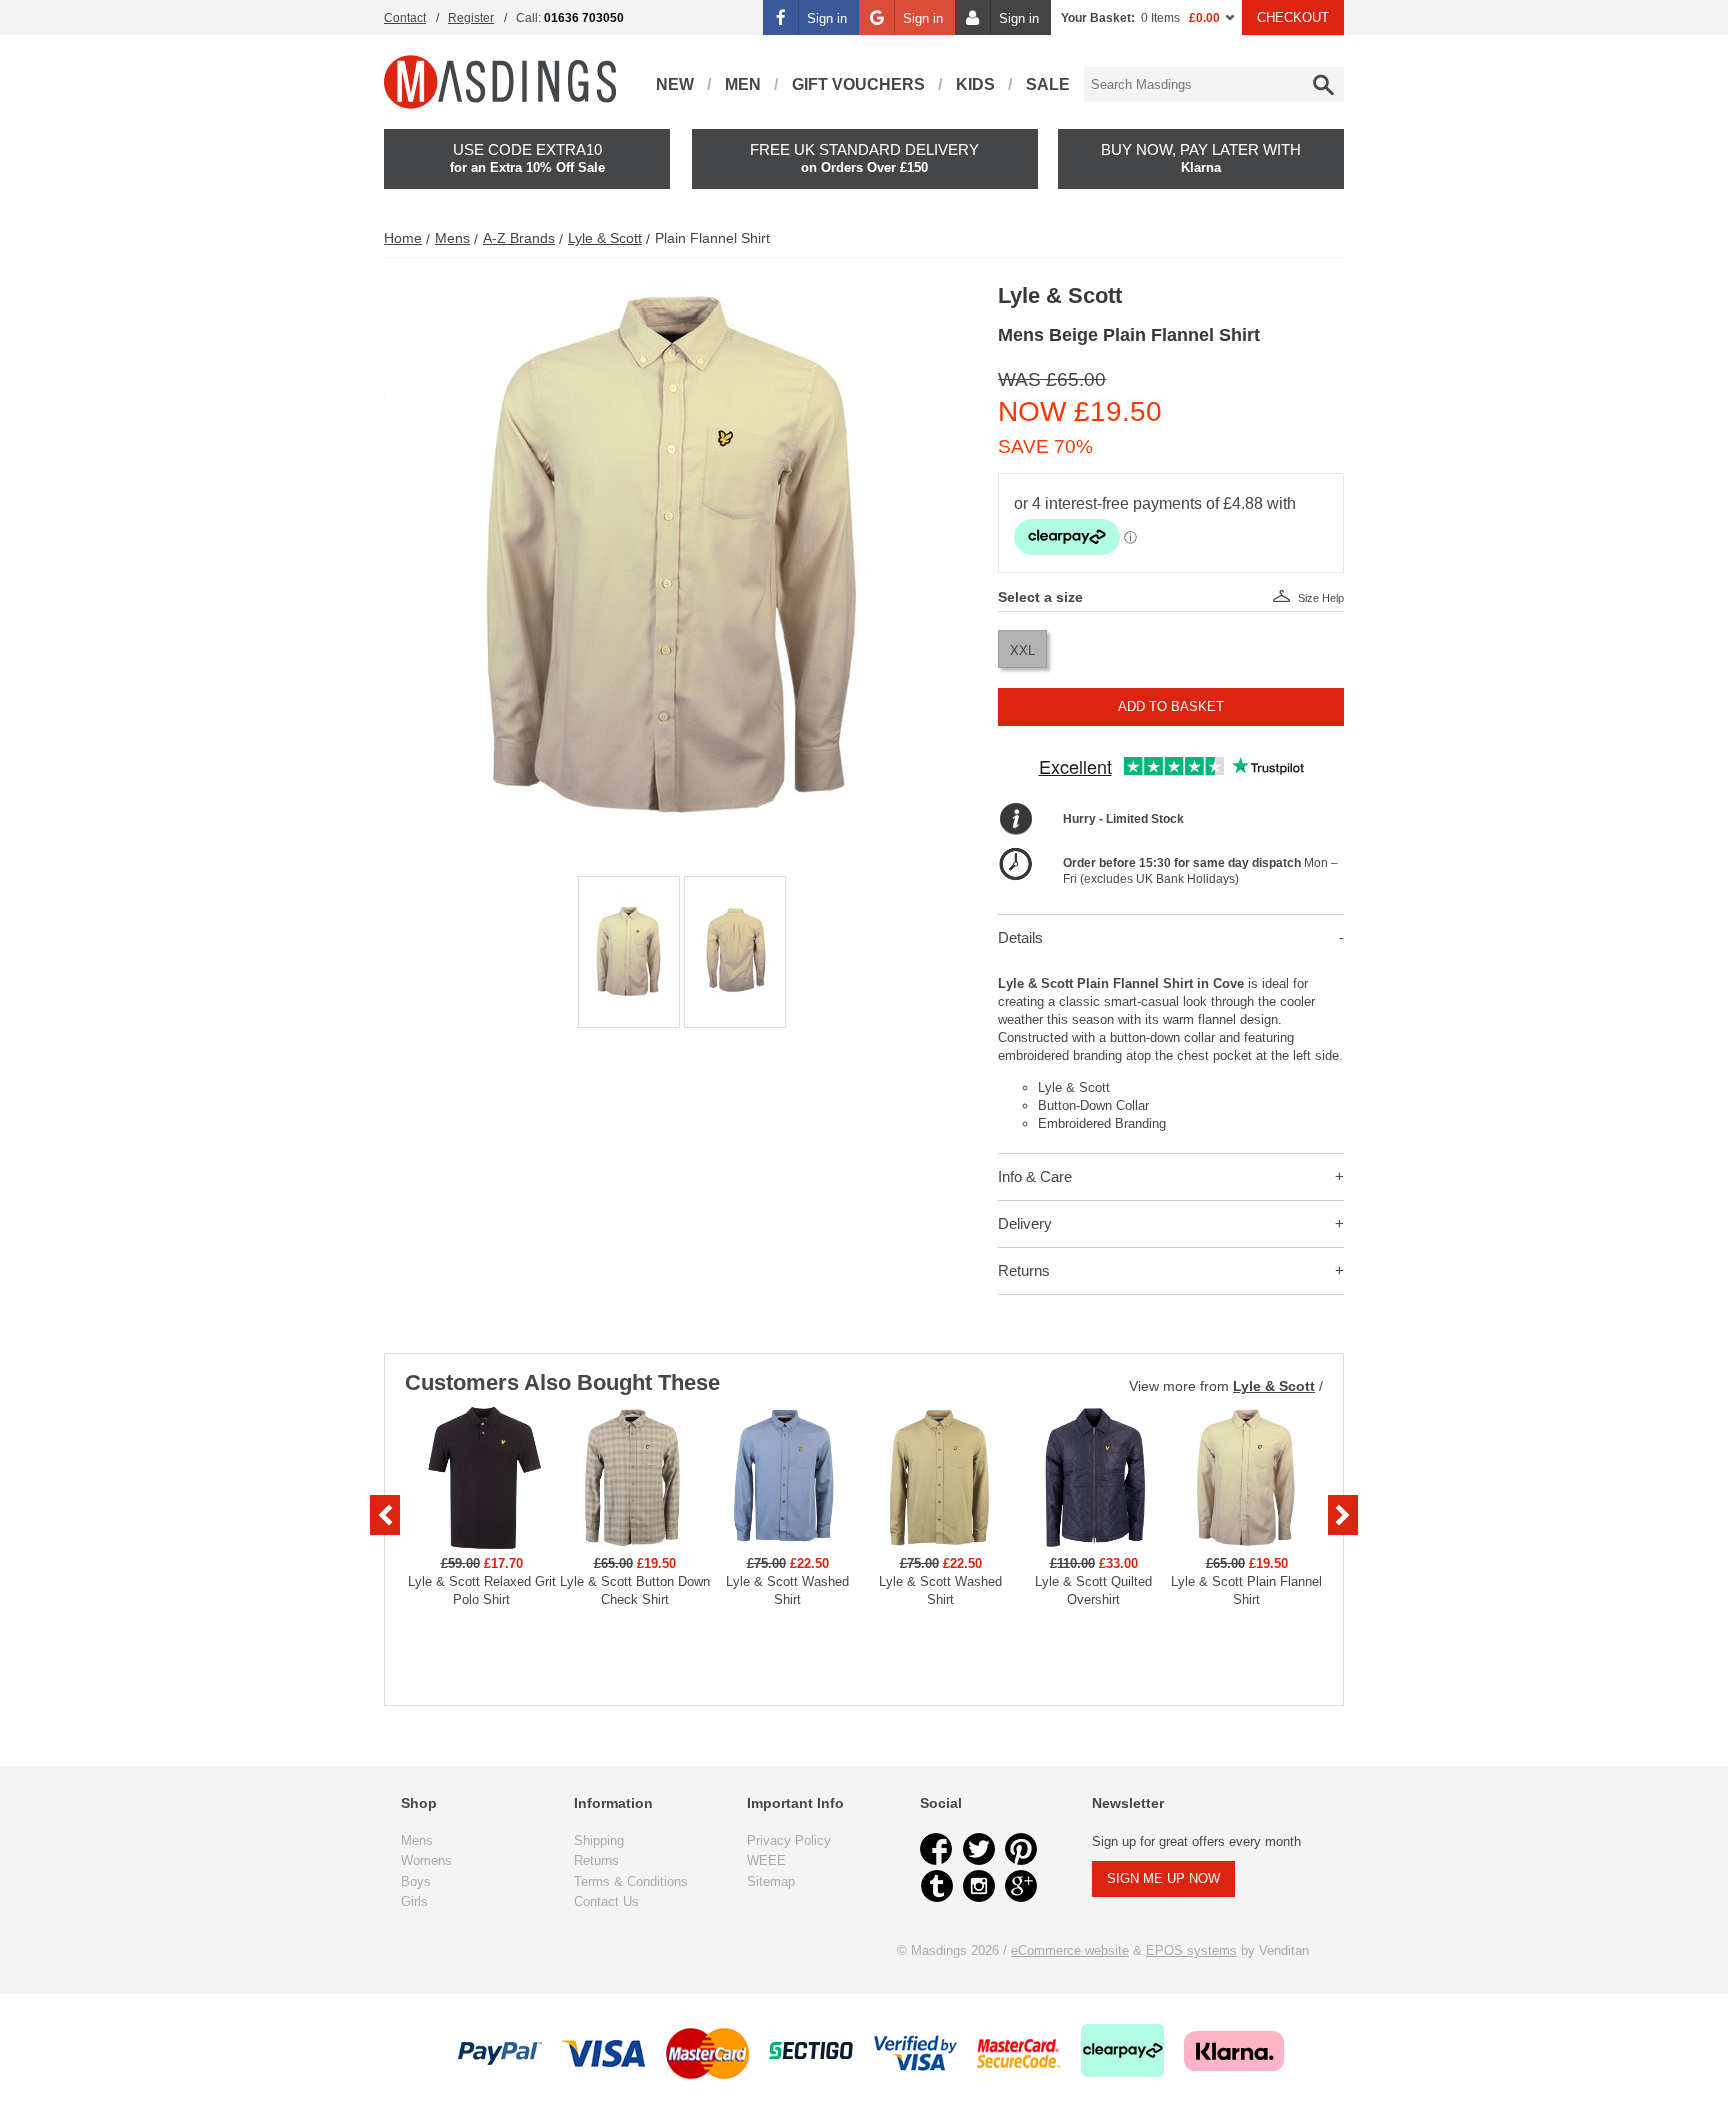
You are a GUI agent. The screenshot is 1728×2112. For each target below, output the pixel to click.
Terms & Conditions (631, 1881)
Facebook (937, 1849)
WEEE (766, 1860)
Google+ (1021, 1886)
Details (1020, 937)
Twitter (979, 1849)
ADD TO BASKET (1171, 706)
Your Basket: (1098, 18)
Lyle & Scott (605, 238)
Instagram (979, 1886)
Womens (426, 1860)
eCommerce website (1070, 1950)
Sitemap (771, 1881)
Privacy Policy (789, 1840)
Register (471, 18)
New (675, 84)
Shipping (599, 1840)
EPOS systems (1191, 1950)
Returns (1024, 1270)
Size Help (1321, 598)
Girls (414, 1901)
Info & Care (1035, 1176)
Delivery (1025, 1223)
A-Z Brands (519, 238)
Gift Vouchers (858, 84)
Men (743, 84)
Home (403, 238)
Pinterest (1021, 1849)
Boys (416, 1881)
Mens (452, 238)
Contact (405, 18)
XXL (1022, 650)
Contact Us (606, 1901)
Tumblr (937, 1886)
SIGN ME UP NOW (1163, 1878)
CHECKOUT (1293, 17)
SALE (1048, 84)
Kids (975, 84)
